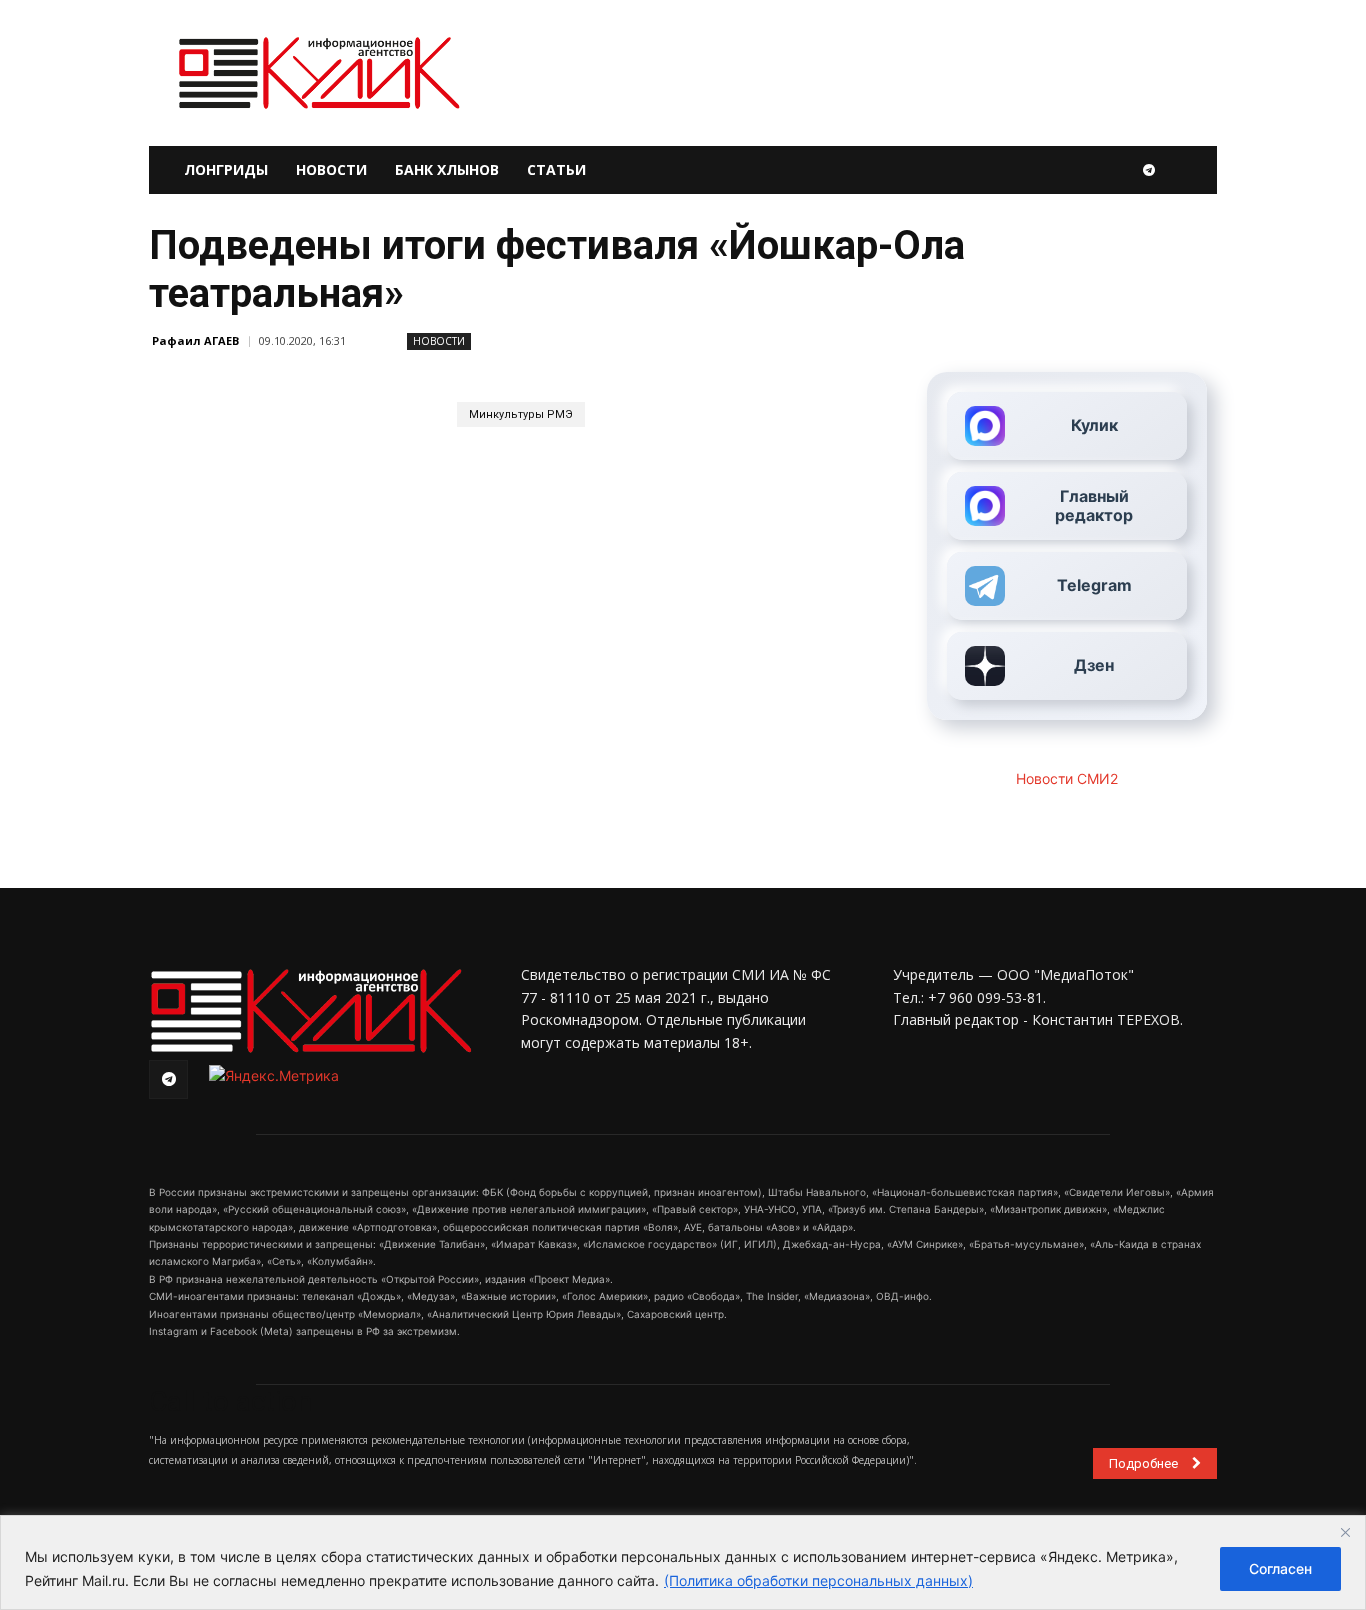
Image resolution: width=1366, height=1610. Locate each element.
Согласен (1280, 1568)
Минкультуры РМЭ (521, 414)
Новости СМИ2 (1067, 778)
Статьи (556, 169)
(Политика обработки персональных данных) (818, 1580)
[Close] (1345, 1532)
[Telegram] (1149, 170)
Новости (331, 169)
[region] (683, 1562)
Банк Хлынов (447, 169)
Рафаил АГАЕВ (195, 340)
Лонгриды (226, 169)
